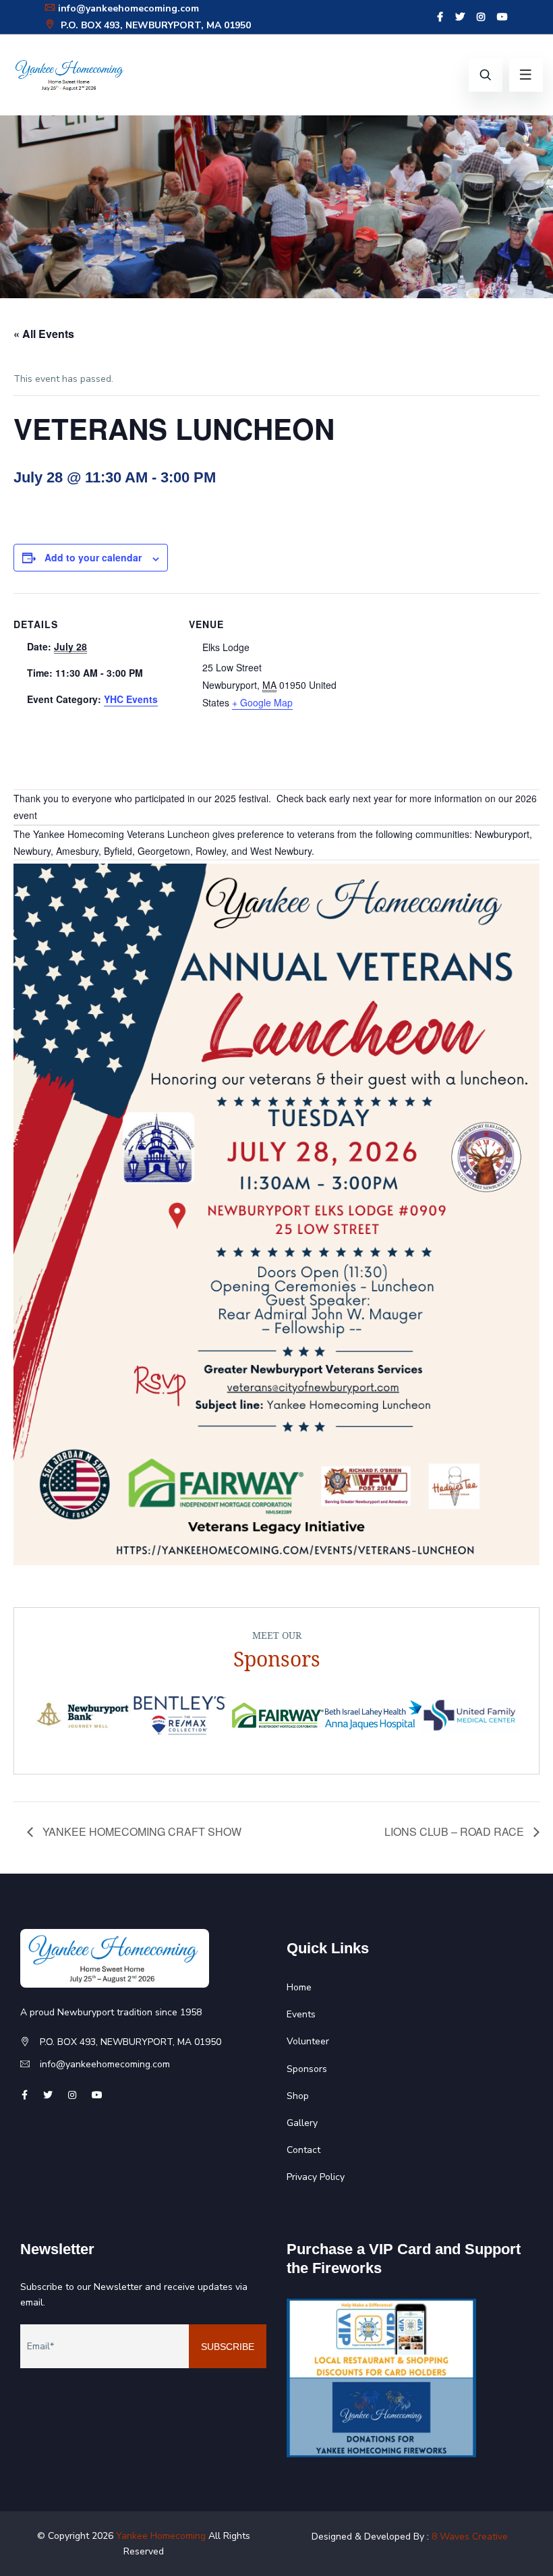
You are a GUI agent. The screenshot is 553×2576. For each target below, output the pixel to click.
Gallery (302, 2123)
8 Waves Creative (470, 2537)
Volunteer (308, 2041)
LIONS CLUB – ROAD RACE (456, 1831)
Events (301, 2014)
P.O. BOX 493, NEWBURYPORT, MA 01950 (154, 25)
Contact (303, 2150)
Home (299, 1987)
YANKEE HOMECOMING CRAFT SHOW (141, 1831)
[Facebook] (440, 17)
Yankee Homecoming (161, 2536)
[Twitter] (460, 17)
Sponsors (307, 2069)
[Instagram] (481, 17)
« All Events (44, 334)
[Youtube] (502, 17)
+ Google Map (262, 702)
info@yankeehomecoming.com (128, 8)
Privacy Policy (316, 2177)
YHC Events (131, 699)
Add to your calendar (93, 557)
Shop (298, 2096)
